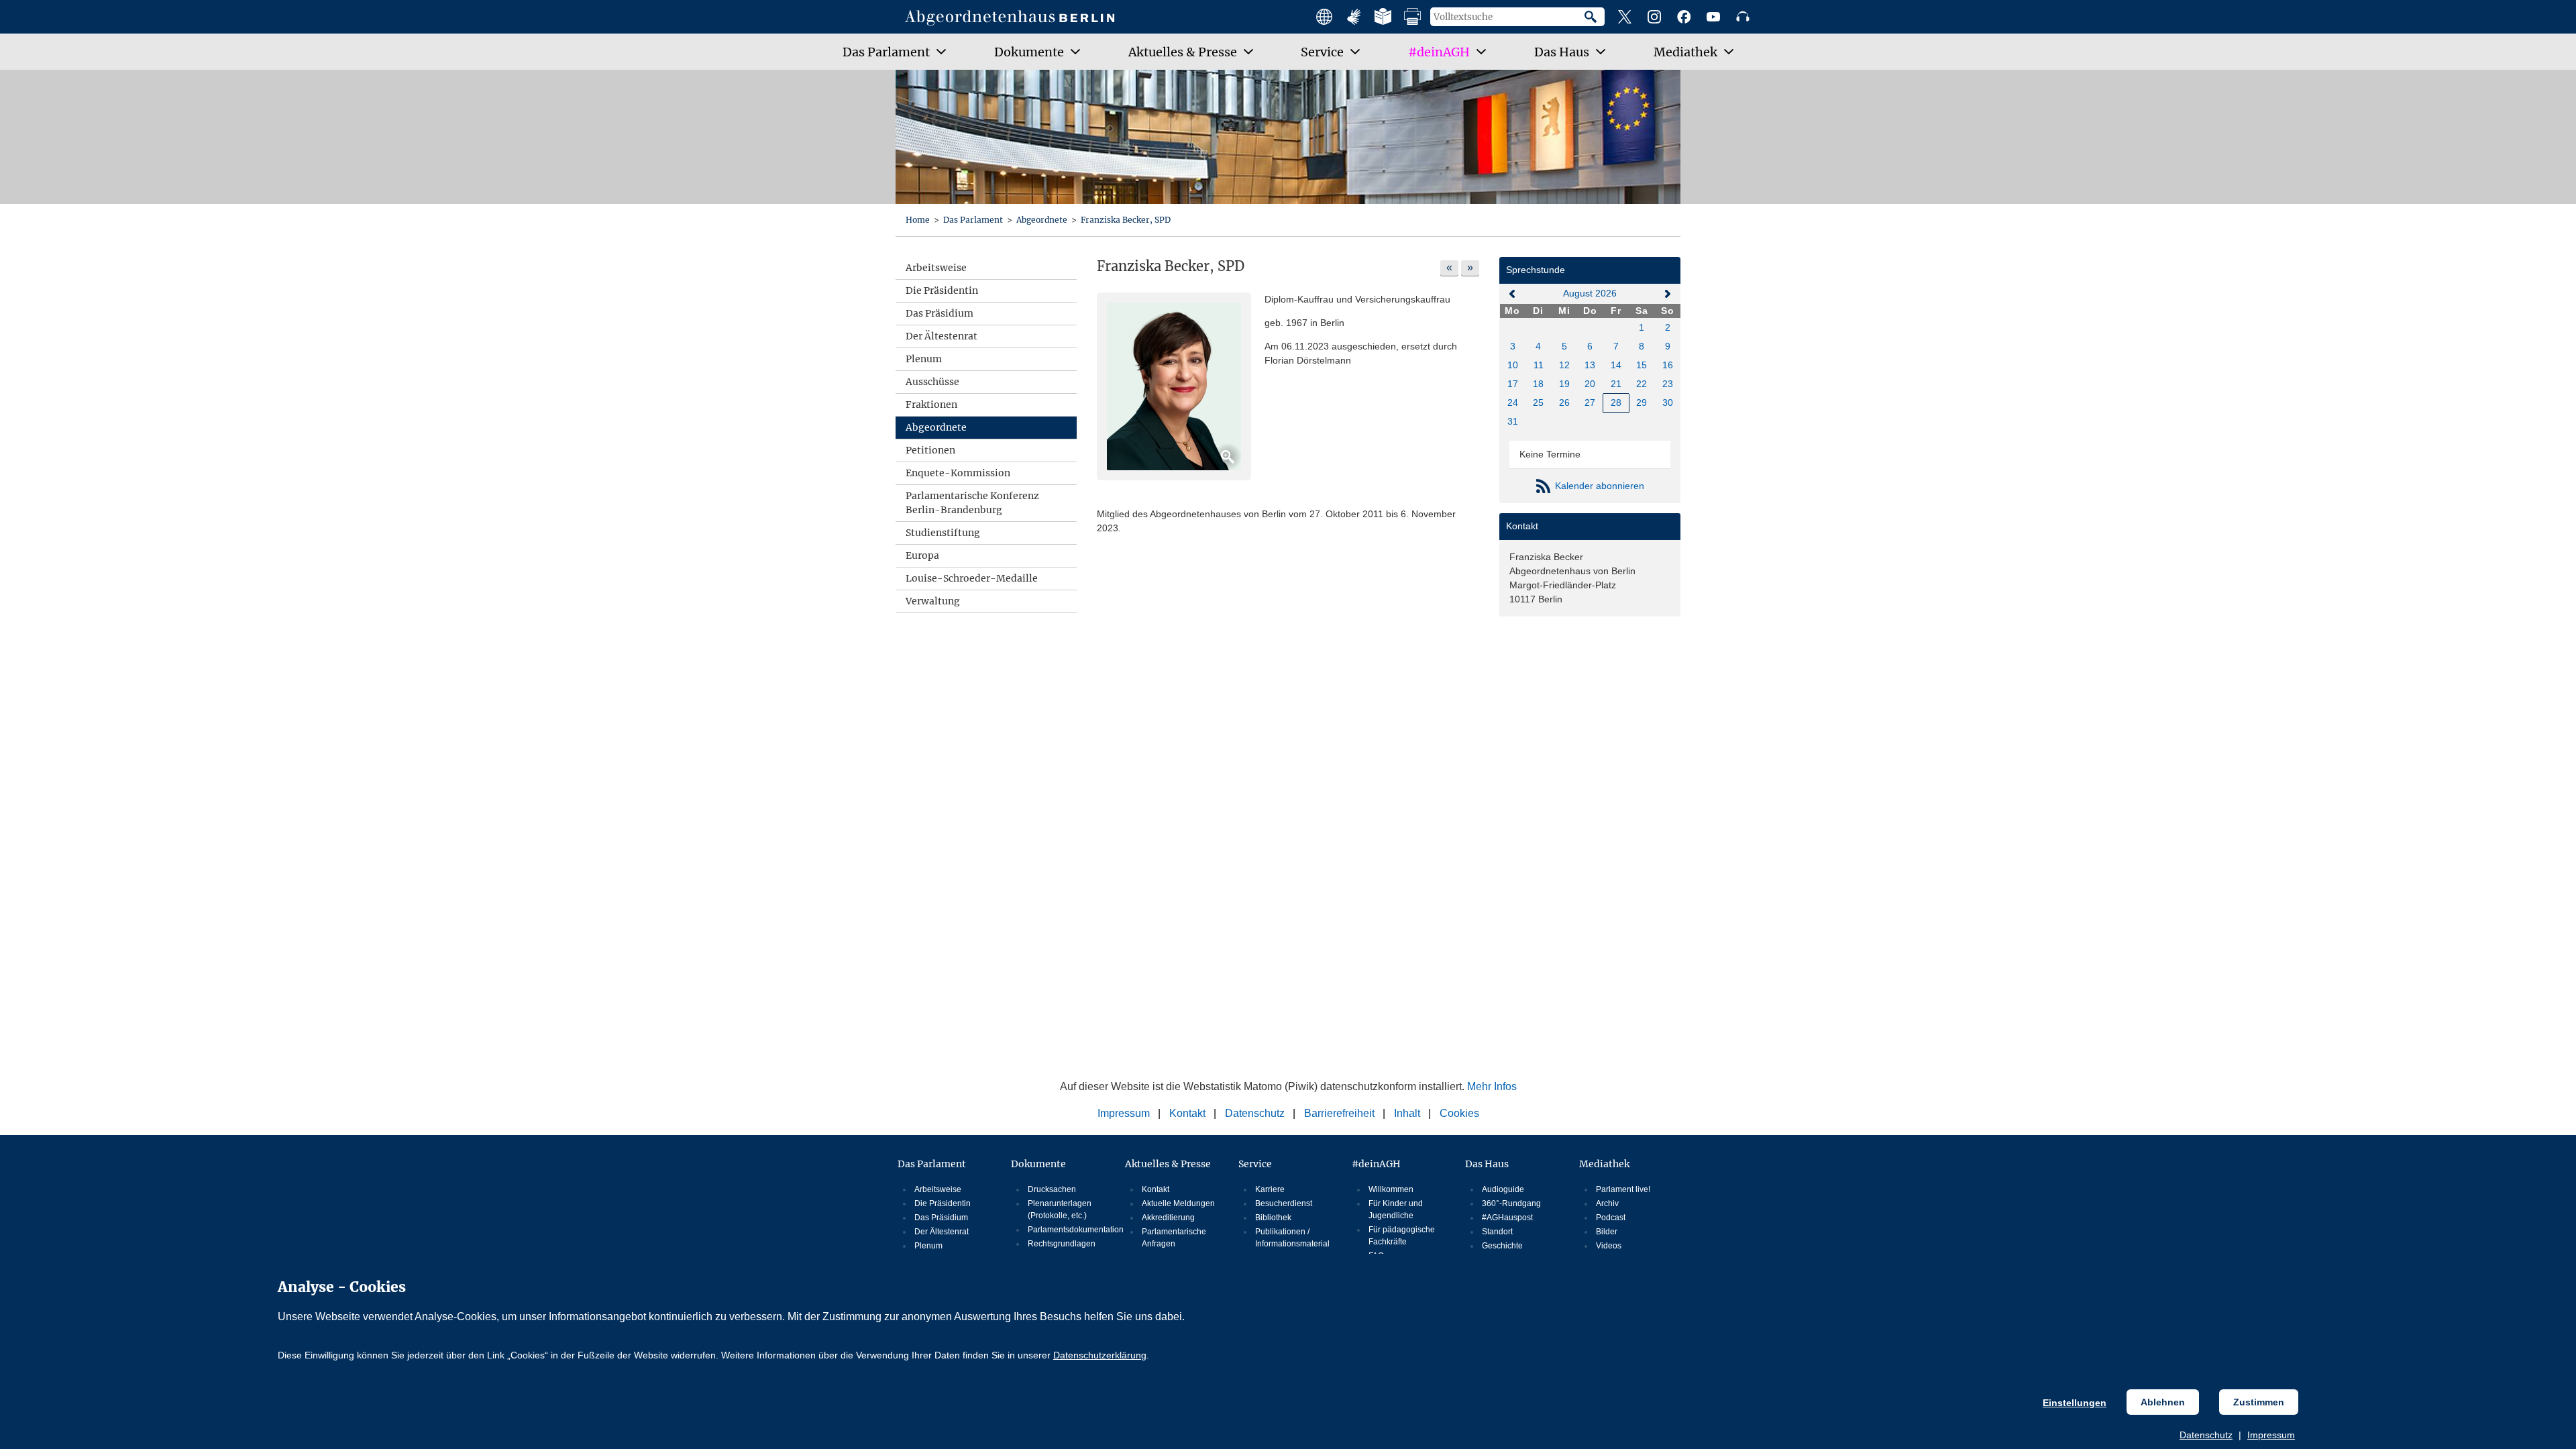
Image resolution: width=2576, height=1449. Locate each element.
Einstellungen (2075, 1403)
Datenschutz (2206, 1435)
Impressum (2271, 1435)
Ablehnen (2163, 1402)
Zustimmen (2259, 1402)
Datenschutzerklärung (1100, 1355)
